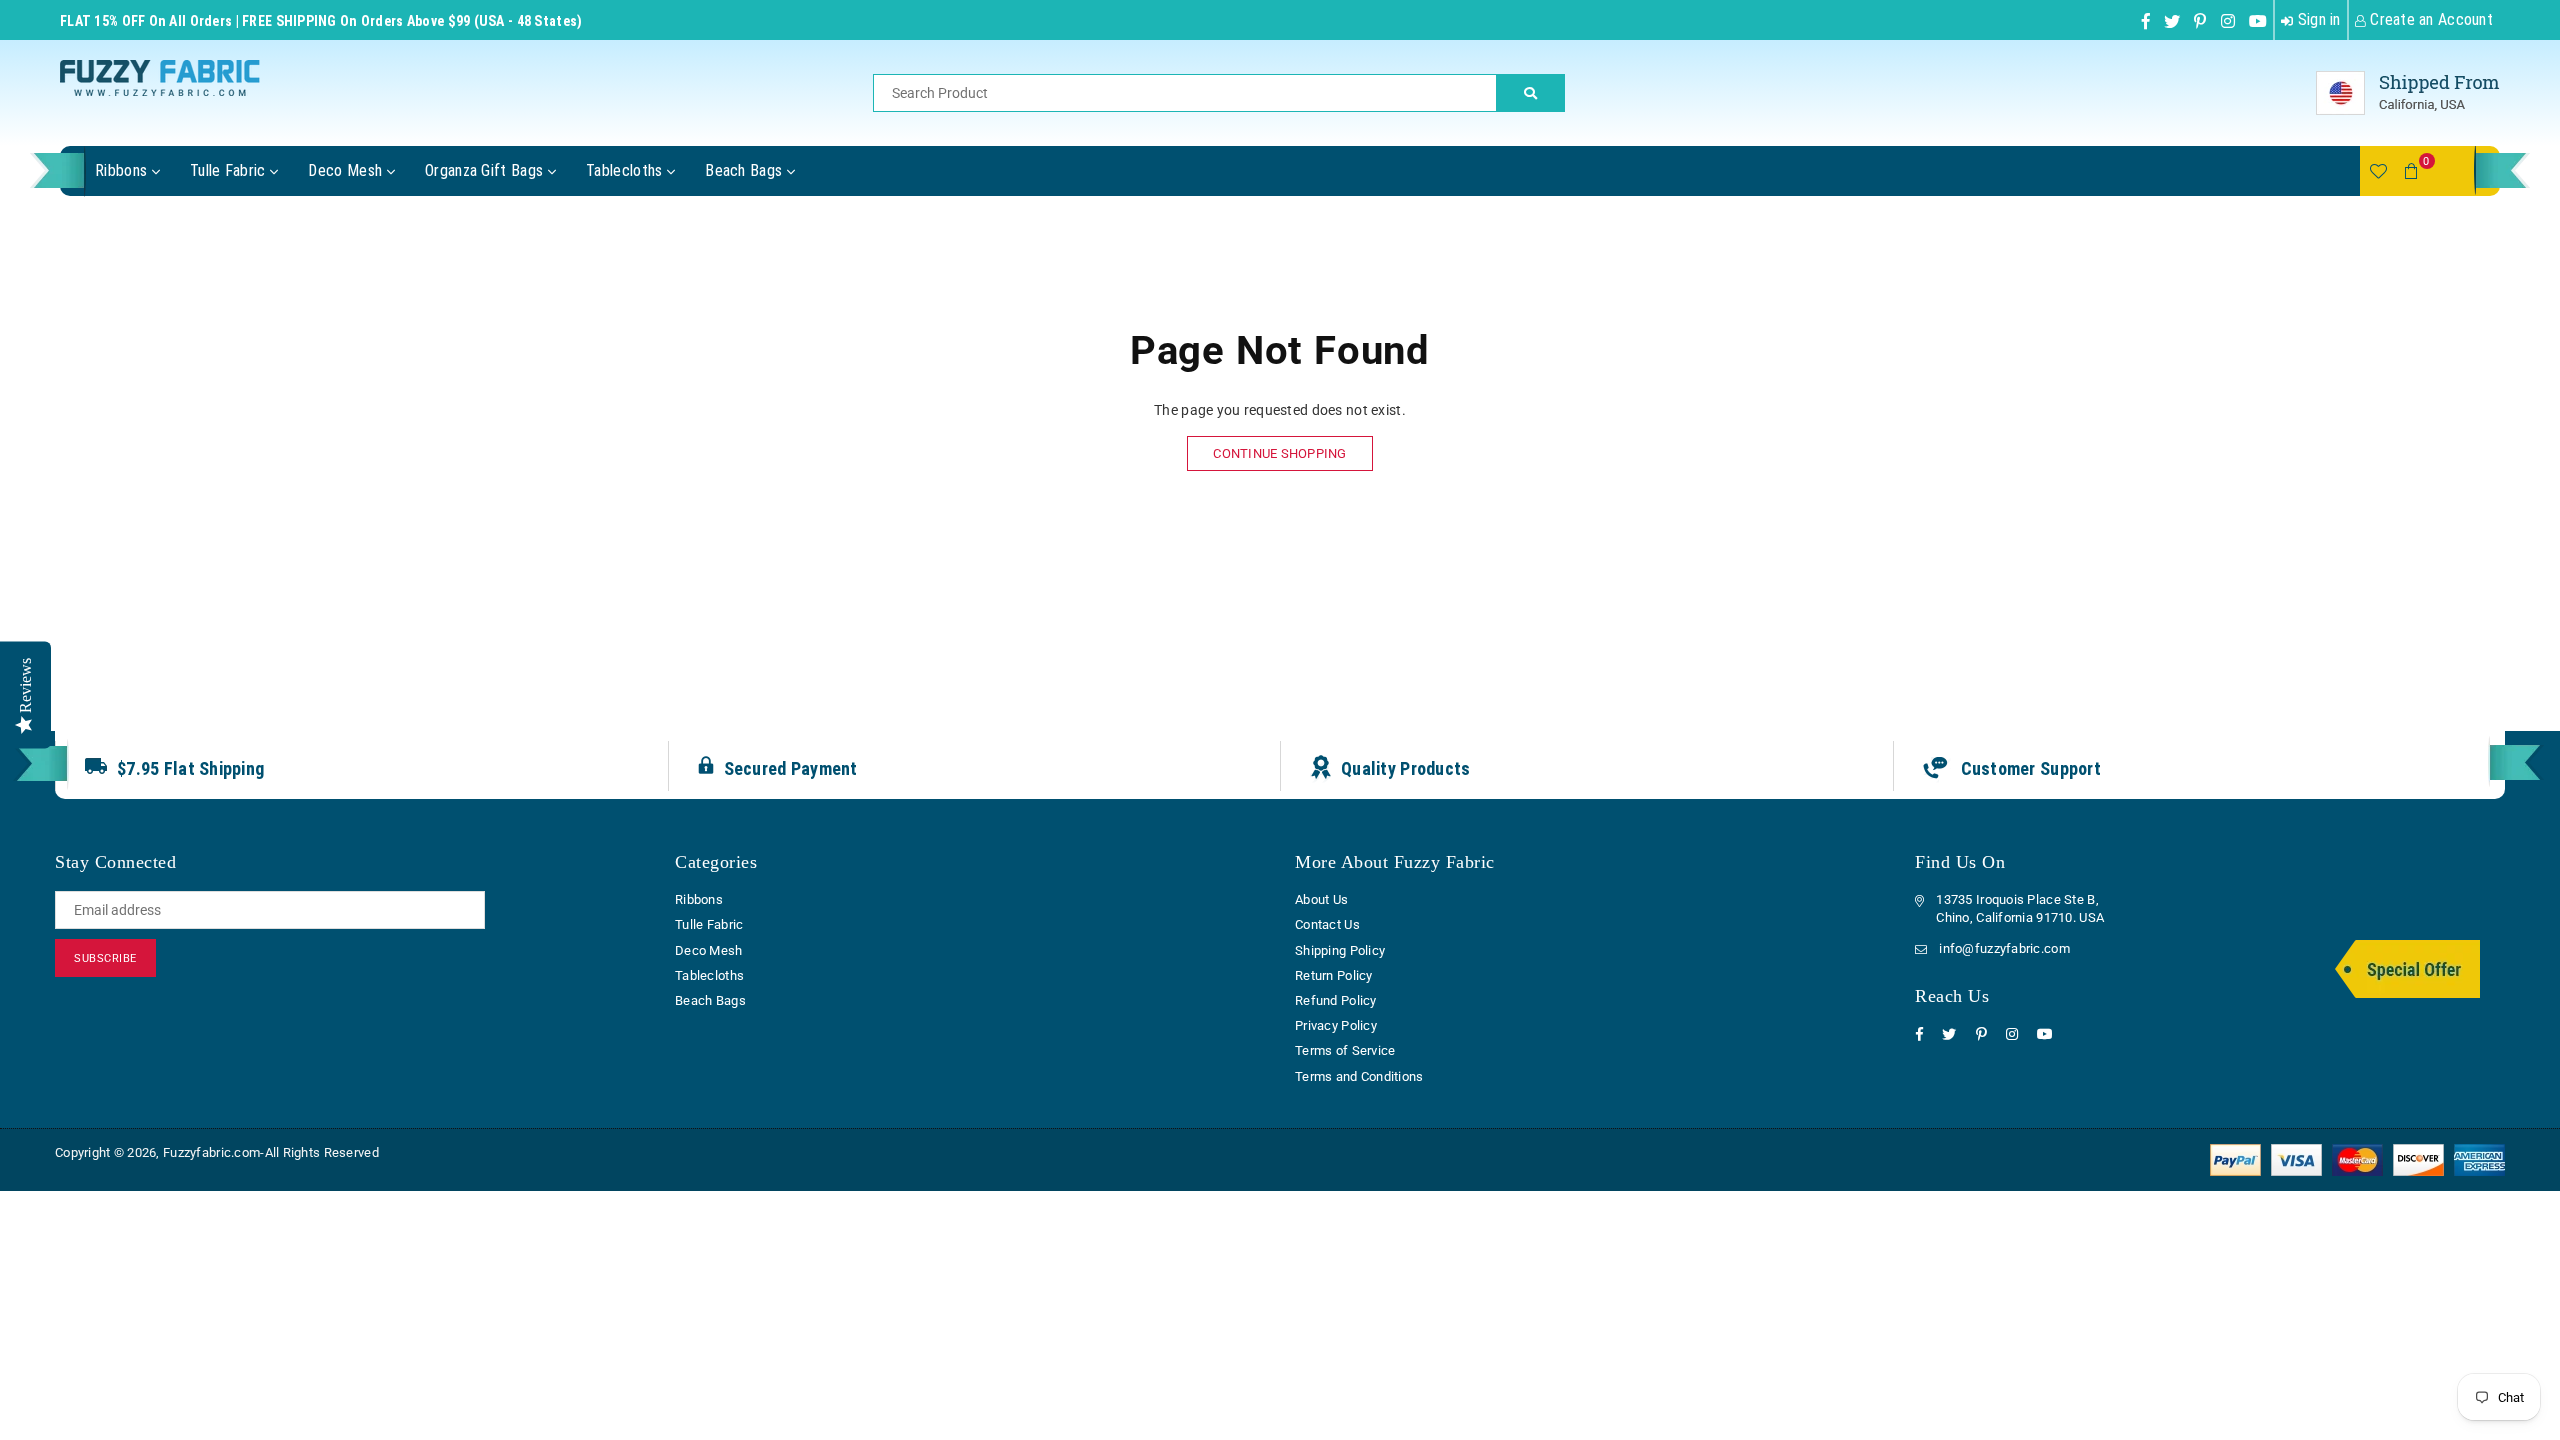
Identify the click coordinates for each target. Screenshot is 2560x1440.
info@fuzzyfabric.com (2004, 948)
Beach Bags (746, 170)
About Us (1321, 899)
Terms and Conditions (1359, 1076)
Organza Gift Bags (486, 170)
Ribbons (123, 170)
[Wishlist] (2378, 171)
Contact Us (1327, 924)
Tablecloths (626, 170)
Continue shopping (1279, 453)
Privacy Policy (1336, 1025)
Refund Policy (1336, 1000)
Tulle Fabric (230, 170)
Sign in (2316, 19)
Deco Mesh (347, 170)
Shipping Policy (1340, 950)
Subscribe (105, 958)
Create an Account (2429, 19)
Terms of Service (1345, 1050)
